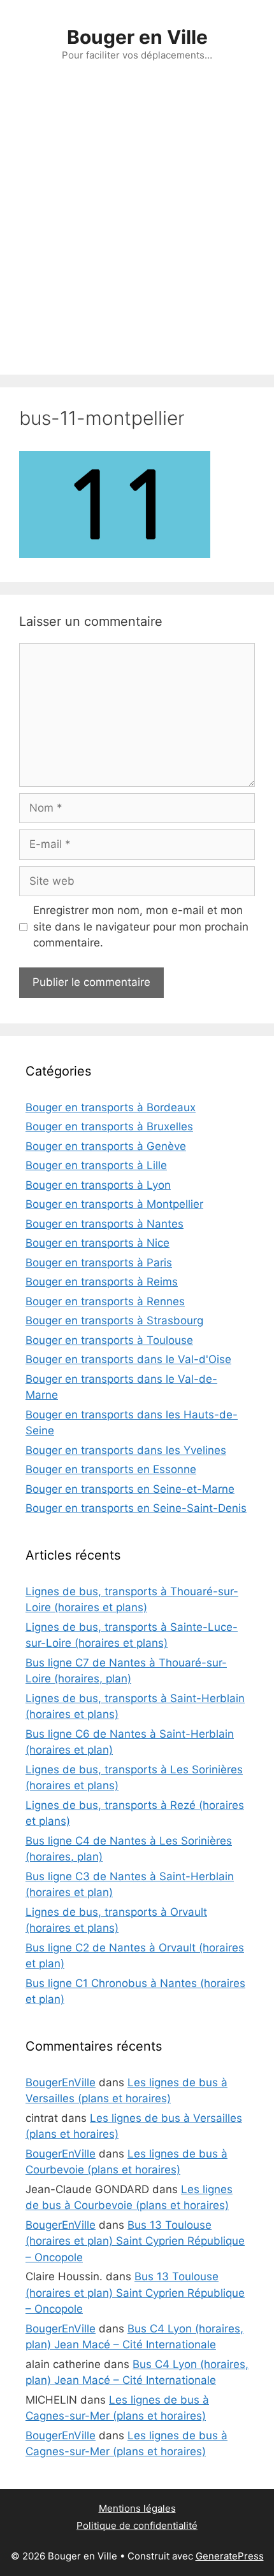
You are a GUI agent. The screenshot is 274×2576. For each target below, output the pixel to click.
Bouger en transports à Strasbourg (114, 1320)
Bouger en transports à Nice (97, 1243)
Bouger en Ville (137, 37)
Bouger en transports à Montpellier (114, 1204)
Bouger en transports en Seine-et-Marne (130, 1489)
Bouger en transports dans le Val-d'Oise (128, 1359)
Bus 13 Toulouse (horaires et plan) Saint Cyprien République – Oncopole (135, 2241)
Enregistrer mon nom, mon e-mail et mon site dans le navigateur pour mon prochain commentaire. (141, 926)
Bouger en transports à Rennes (105, 1301)
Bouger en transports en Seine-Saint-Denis (136, 1508)
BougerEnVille (61, 2082)
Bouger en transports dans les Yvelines (126, 1450)
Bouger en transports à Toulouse (109, 1340)
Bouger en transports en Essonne (111, 1469)
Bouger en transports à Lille (96, 1165)
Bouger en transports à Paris (99, 1263)
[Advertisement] (137, 232)
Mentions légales (137, 2508)
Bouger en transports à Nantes (105, 1224)
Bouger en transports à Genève (106, 1146)
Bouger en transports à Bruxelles (109, 1126)
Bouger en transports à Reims (102, 1282)
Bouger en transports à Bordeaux (111, 1107)
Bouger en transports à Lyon (98, 1185)
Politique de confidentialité (137, 2525)
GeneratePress (230, 2556)
